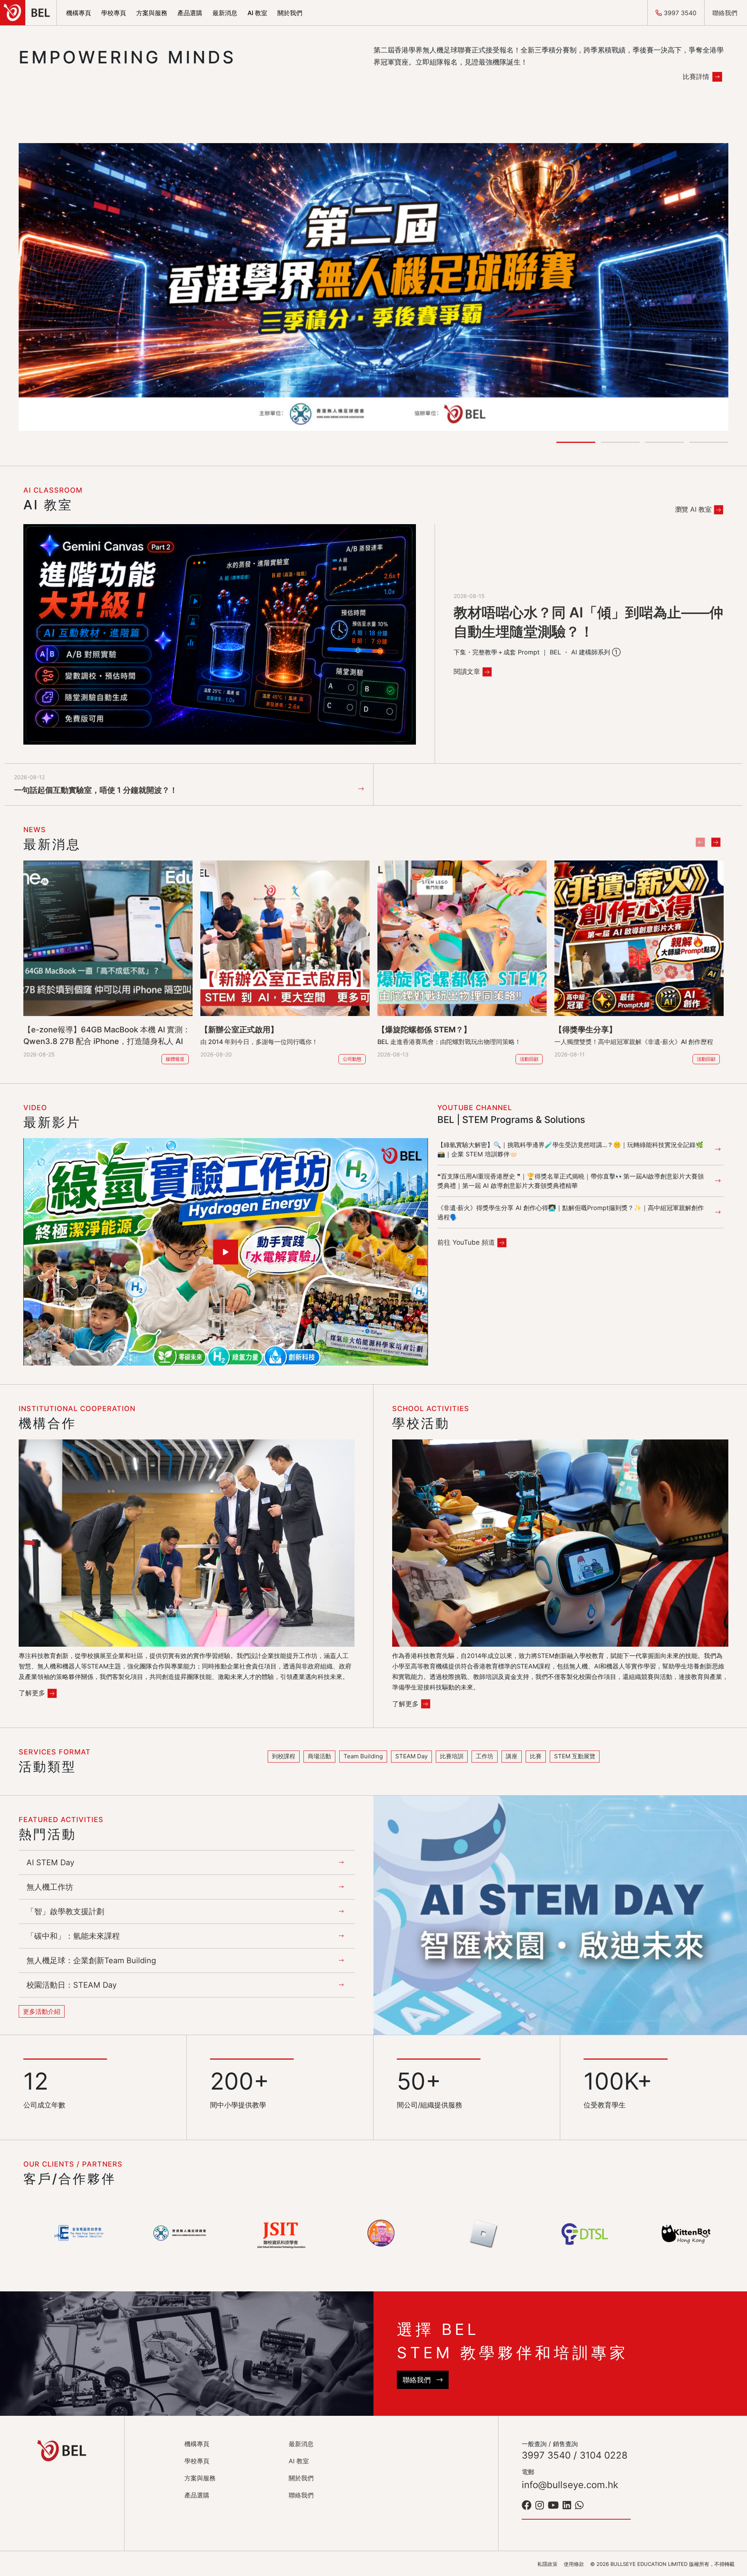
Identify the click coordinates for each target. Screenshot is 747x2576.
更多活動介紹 (42, 2011)
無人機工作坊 (50, 1887)
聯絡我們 (726, 13)
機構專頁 (79, 13)
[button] (576, 442)
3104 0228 (604, 2455)
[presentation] (700, 842)
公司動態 (352, 1059)
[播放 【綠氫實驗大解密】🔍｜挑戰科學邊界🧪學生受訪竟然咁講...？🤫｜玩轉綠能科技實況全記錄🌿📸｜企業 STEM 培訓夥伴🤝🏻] (226, 1252)
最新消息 (225, 13)
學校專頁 (114, 13)
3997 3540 (679, 13)
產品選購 (190, 13)
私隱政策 (547, 2564)
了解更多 (32, 1693)
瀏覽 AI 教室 (693, 509)
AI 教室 (257, 13)
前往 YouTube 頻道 (466, 1242)
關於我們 (290, 13)
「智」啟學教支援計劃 (65, 1911)
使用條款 (574, 2564)
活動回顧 (529, 1059)
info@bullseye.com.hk (570, 2485)
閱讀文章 (467, 672)
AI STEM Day (50, 1862)
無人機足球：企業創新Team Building (91, 1960)
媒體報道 (175, 1059)
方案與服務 (152, 13)
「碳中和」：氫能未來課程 (73, 1936)
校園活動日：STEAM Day (72, 1985)
